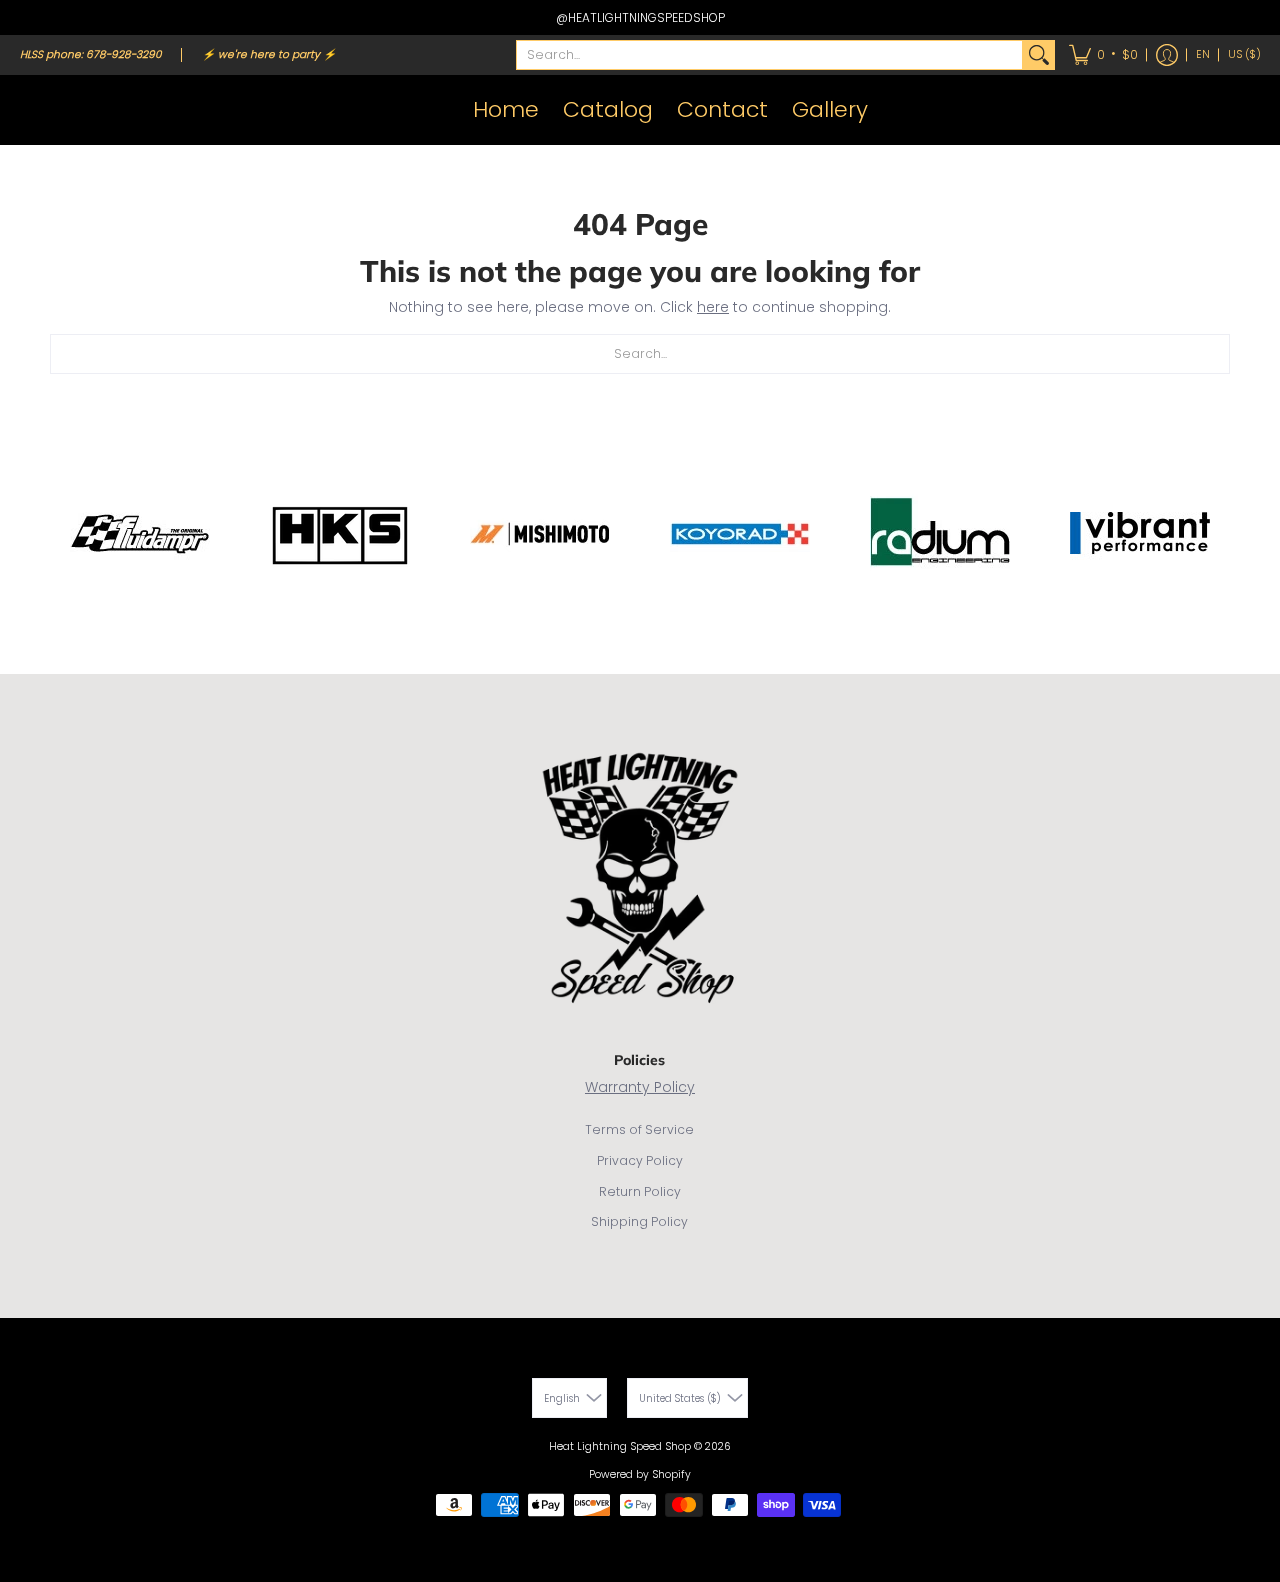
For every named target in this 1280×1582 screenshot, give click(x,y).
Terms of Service (639, 1129)
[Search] (1039, 55)
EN (1203, 54)
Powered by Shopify (640, 1474)
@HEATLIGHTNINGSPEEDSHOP (640, 17)
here (713, 307)
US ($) (1244, 54)
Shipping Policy (639, 1221)
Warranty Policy (640, 1087)
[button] (1103, 55)
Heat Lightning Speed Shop (620, 1446)
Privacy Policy (640, 1160)
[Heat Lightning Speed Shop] (40, 110)
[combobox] (769, 55)
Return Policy (640, 1191)
